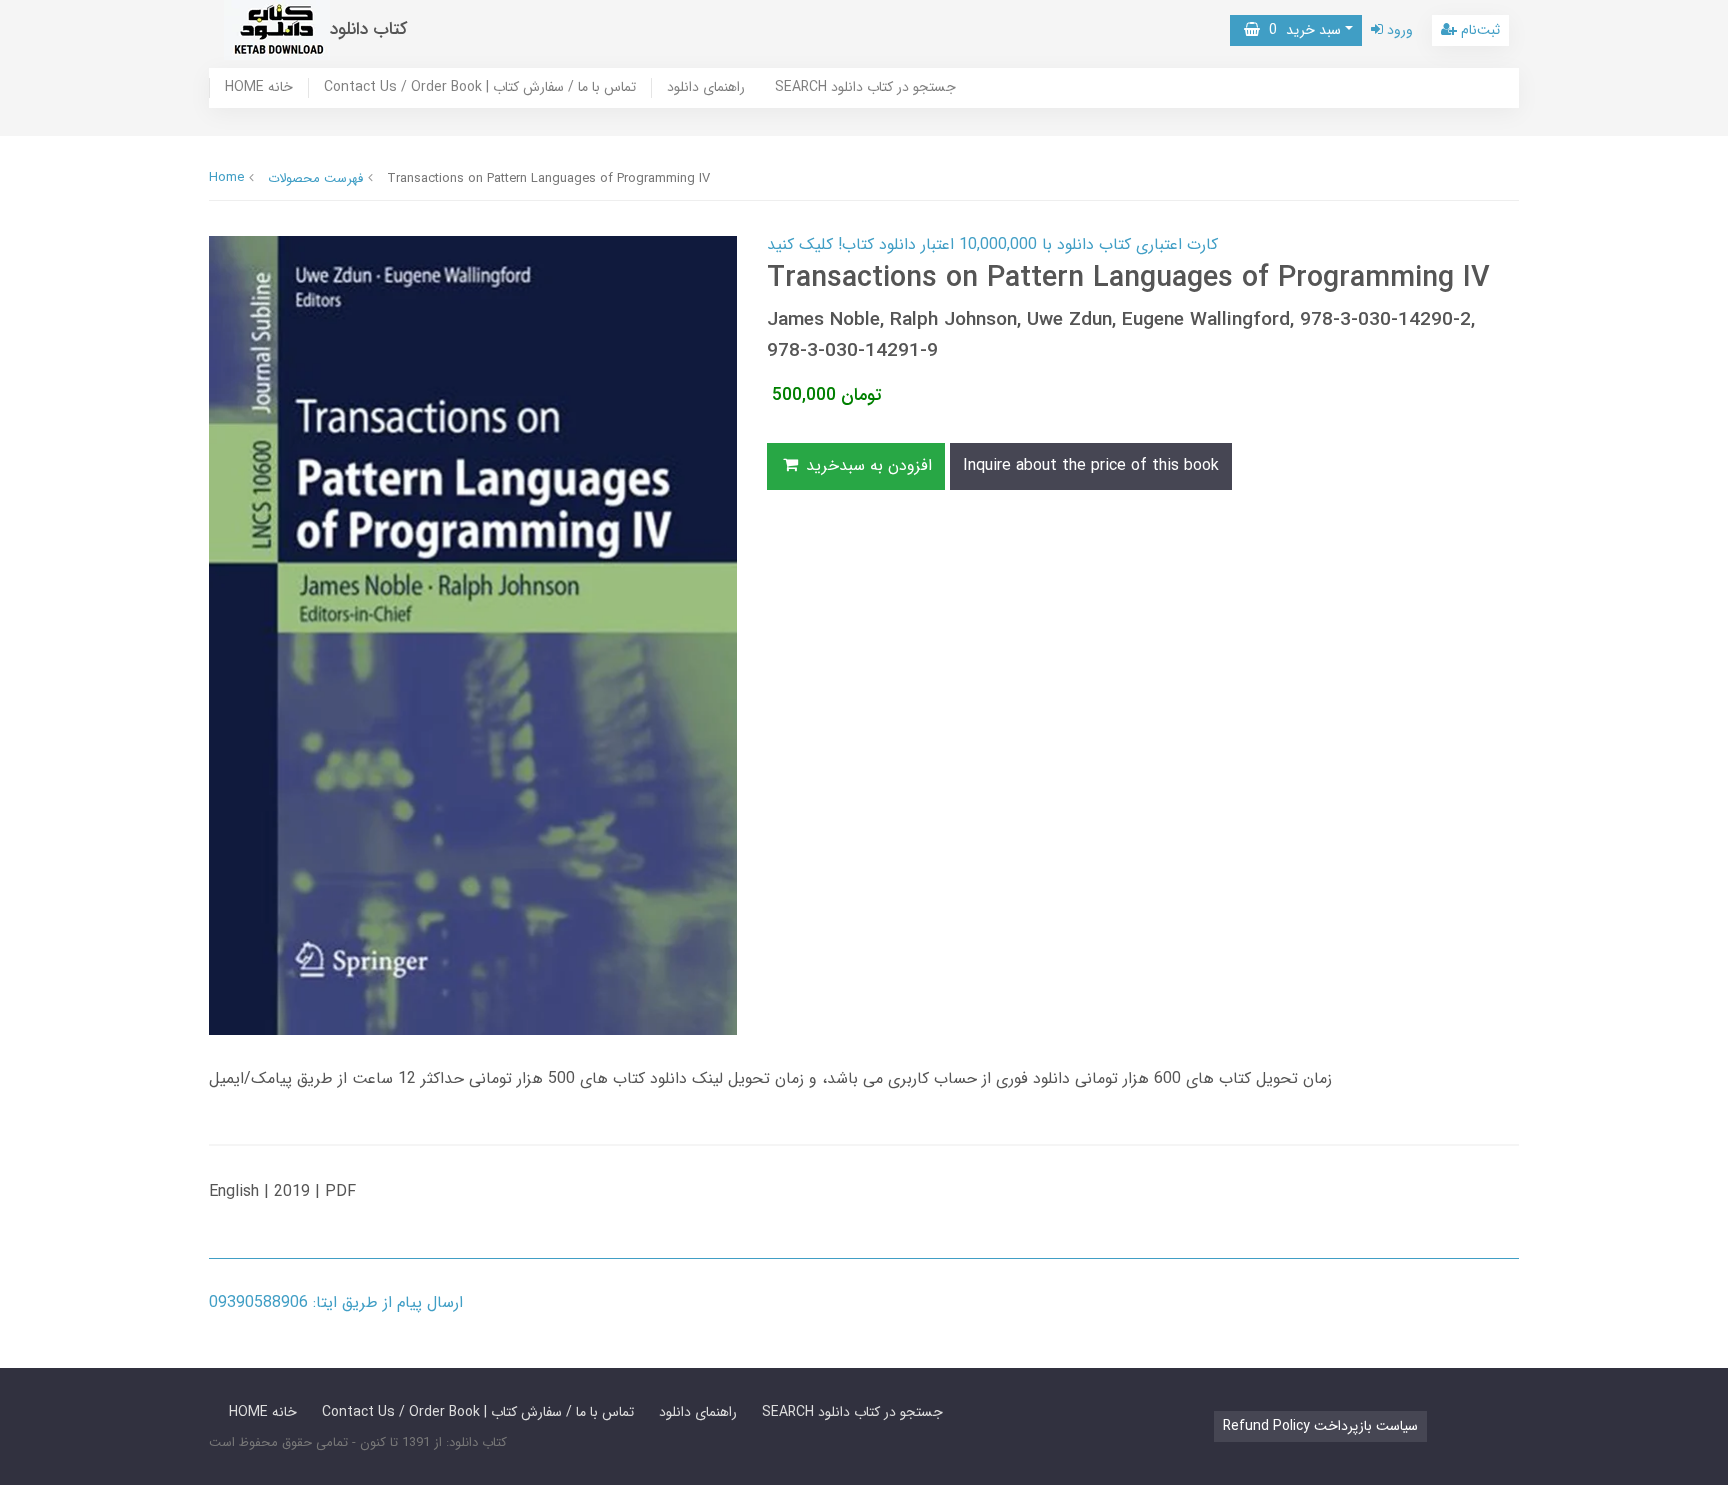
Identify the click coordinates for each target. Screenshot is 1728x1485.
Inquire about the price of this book (1091, 465)
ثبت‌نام (1478, 30)
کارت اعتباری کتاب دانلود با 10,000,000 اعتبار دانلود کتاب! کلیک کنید (992, 244)
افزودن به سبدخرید (866, 465)
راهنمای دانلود (706, 88)
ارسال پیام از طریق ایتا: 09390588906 (336, 1302)
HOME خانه (259, 88)
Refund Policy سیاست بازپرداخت (1320, 1426)
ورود (1398, 30)
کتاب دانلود (369, 29)
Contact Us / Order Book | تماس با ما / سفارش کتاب (480, 88)
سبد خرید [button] (1300, 30)
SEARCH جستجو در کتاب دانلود (865, 88)
